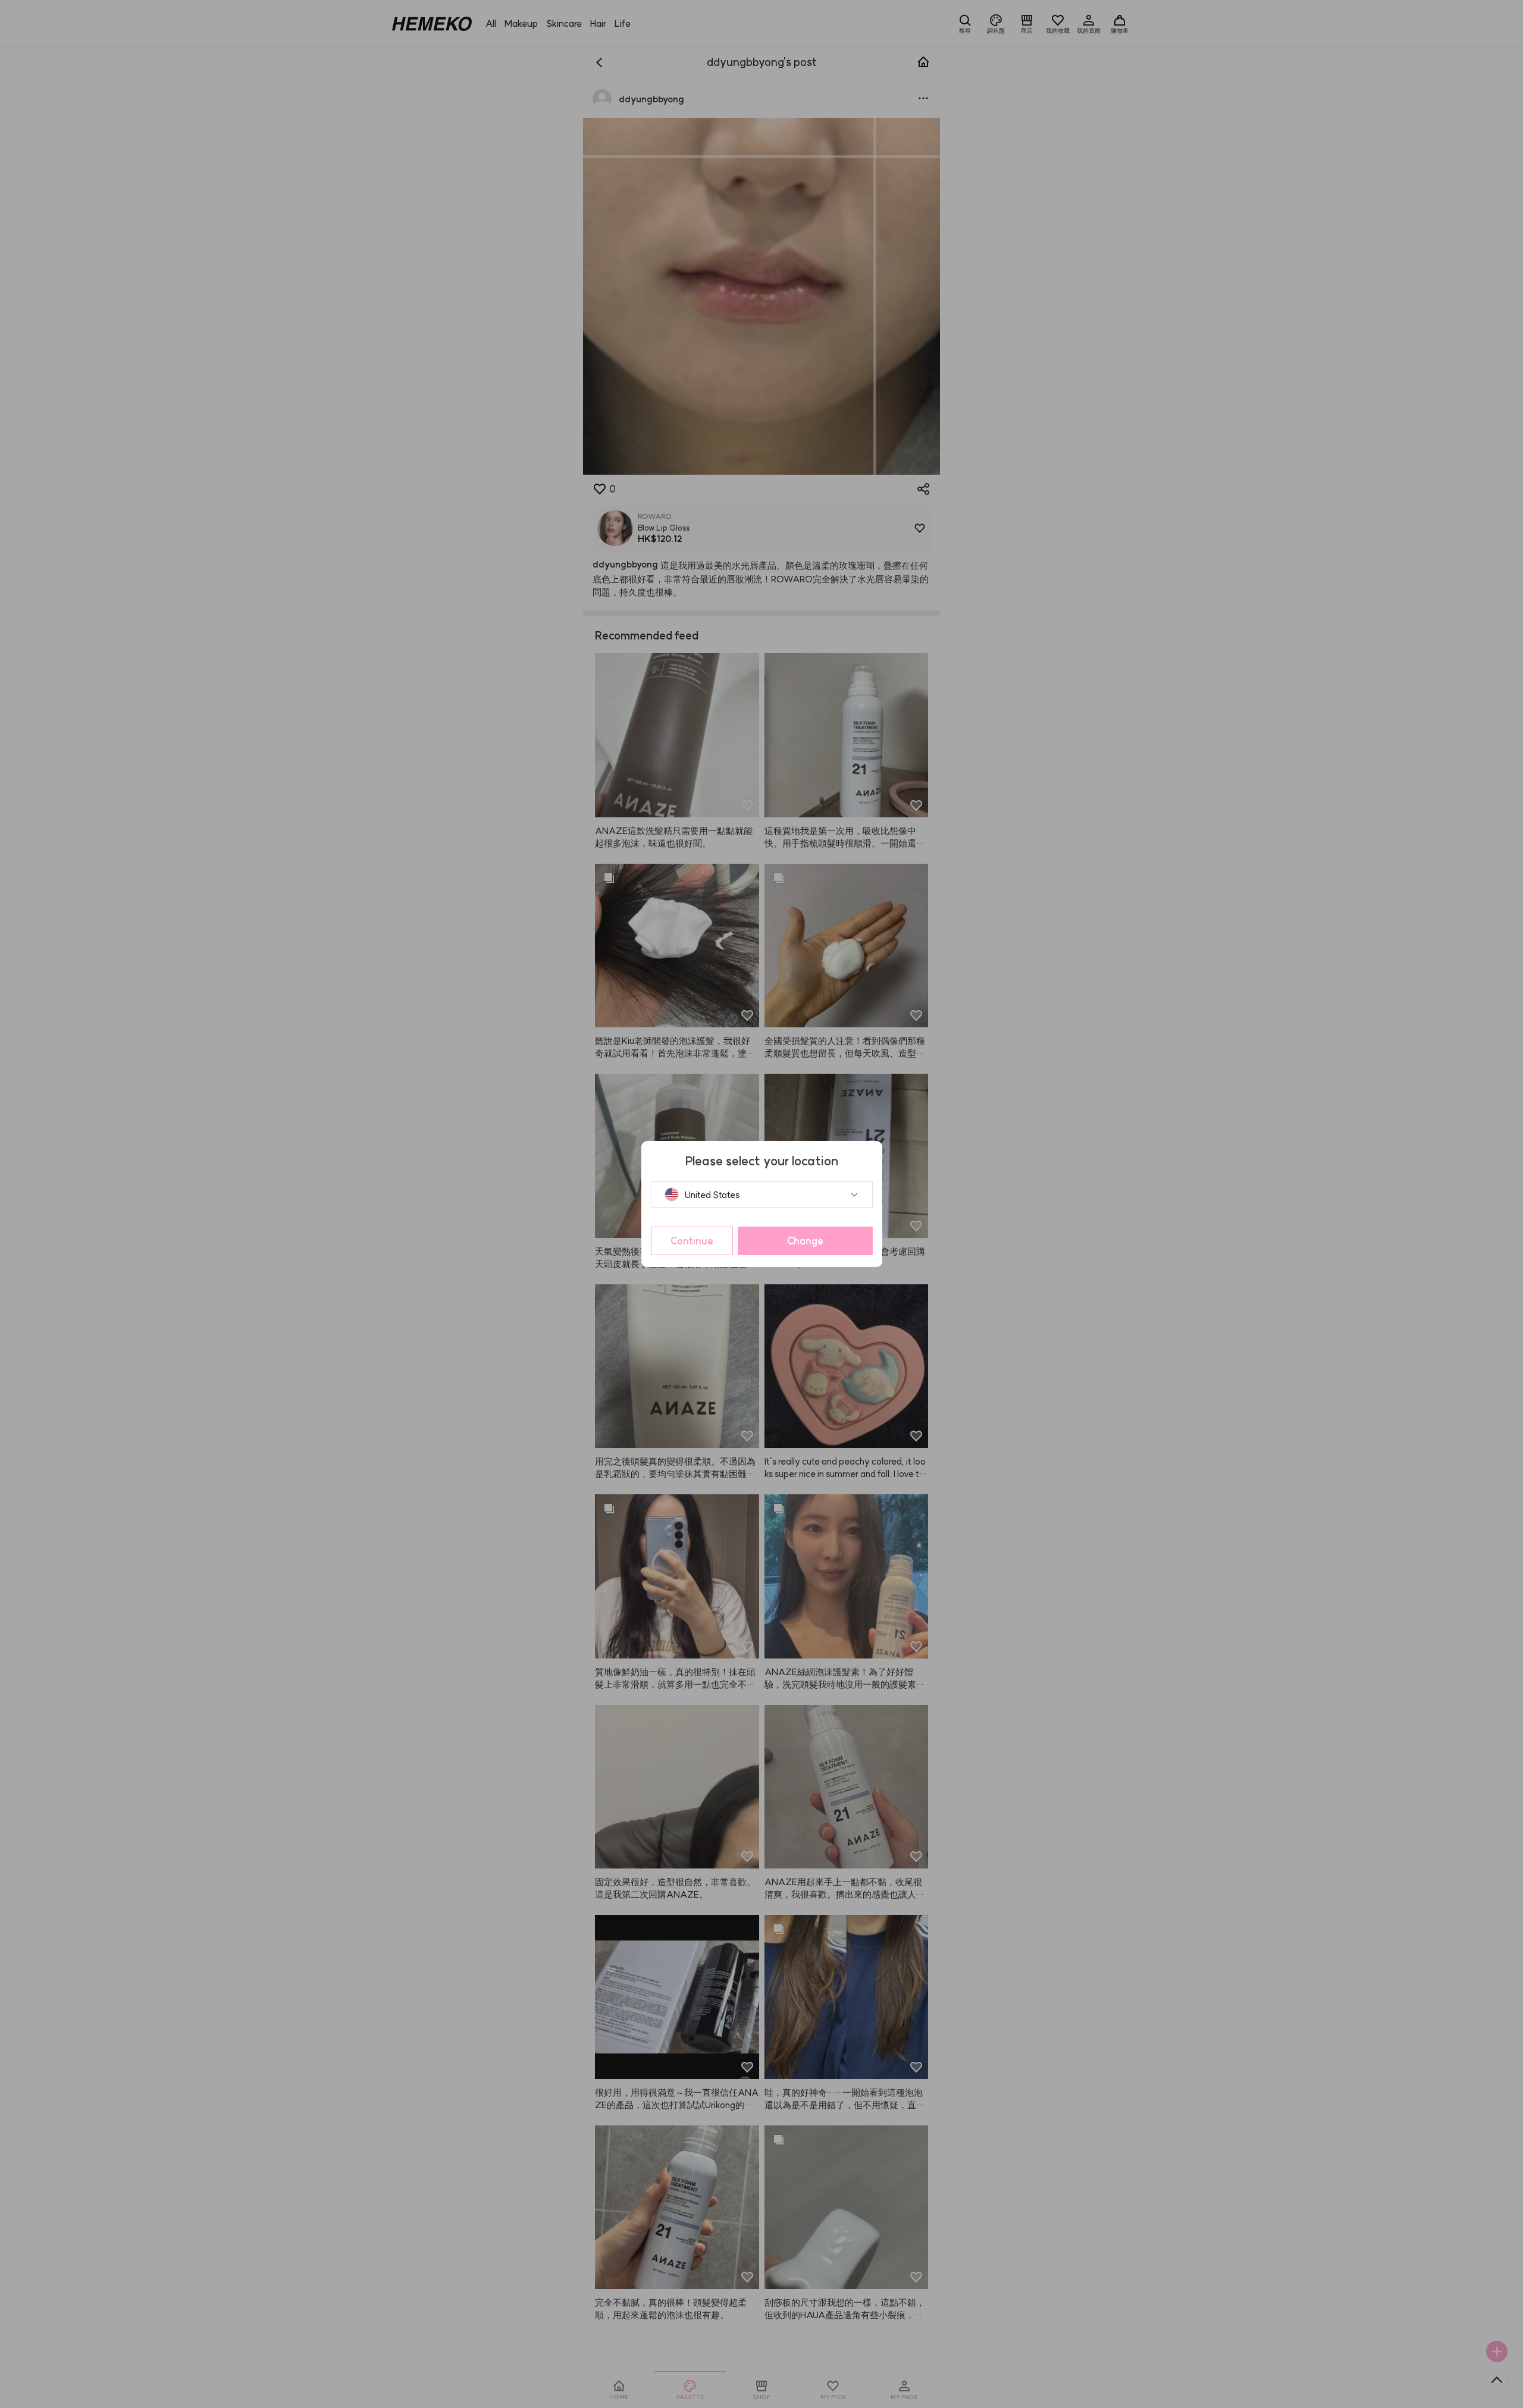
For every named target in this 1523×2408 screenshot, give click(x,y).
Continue (692, 1241)
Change (805, 1241)
